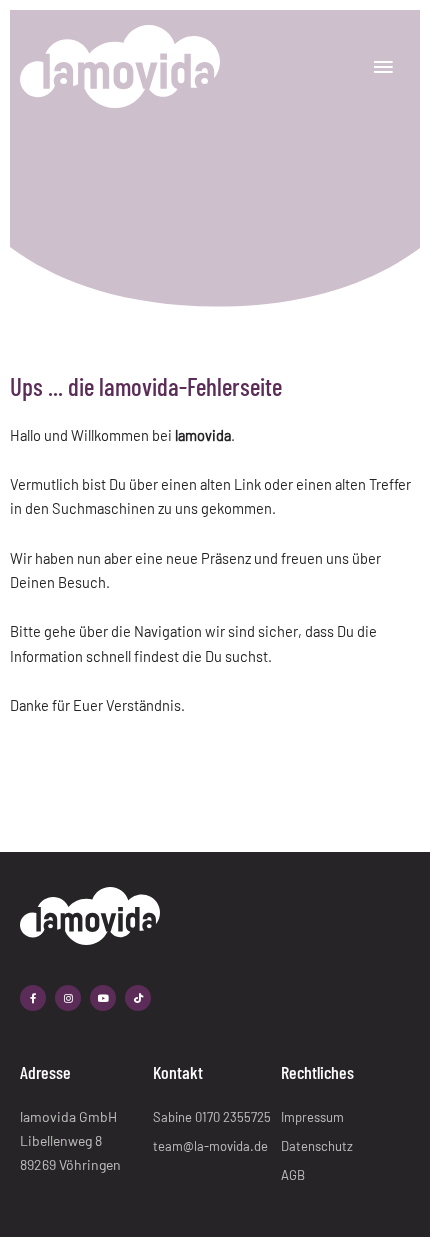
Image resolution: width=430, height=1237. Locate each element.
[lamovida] (120, 66)
